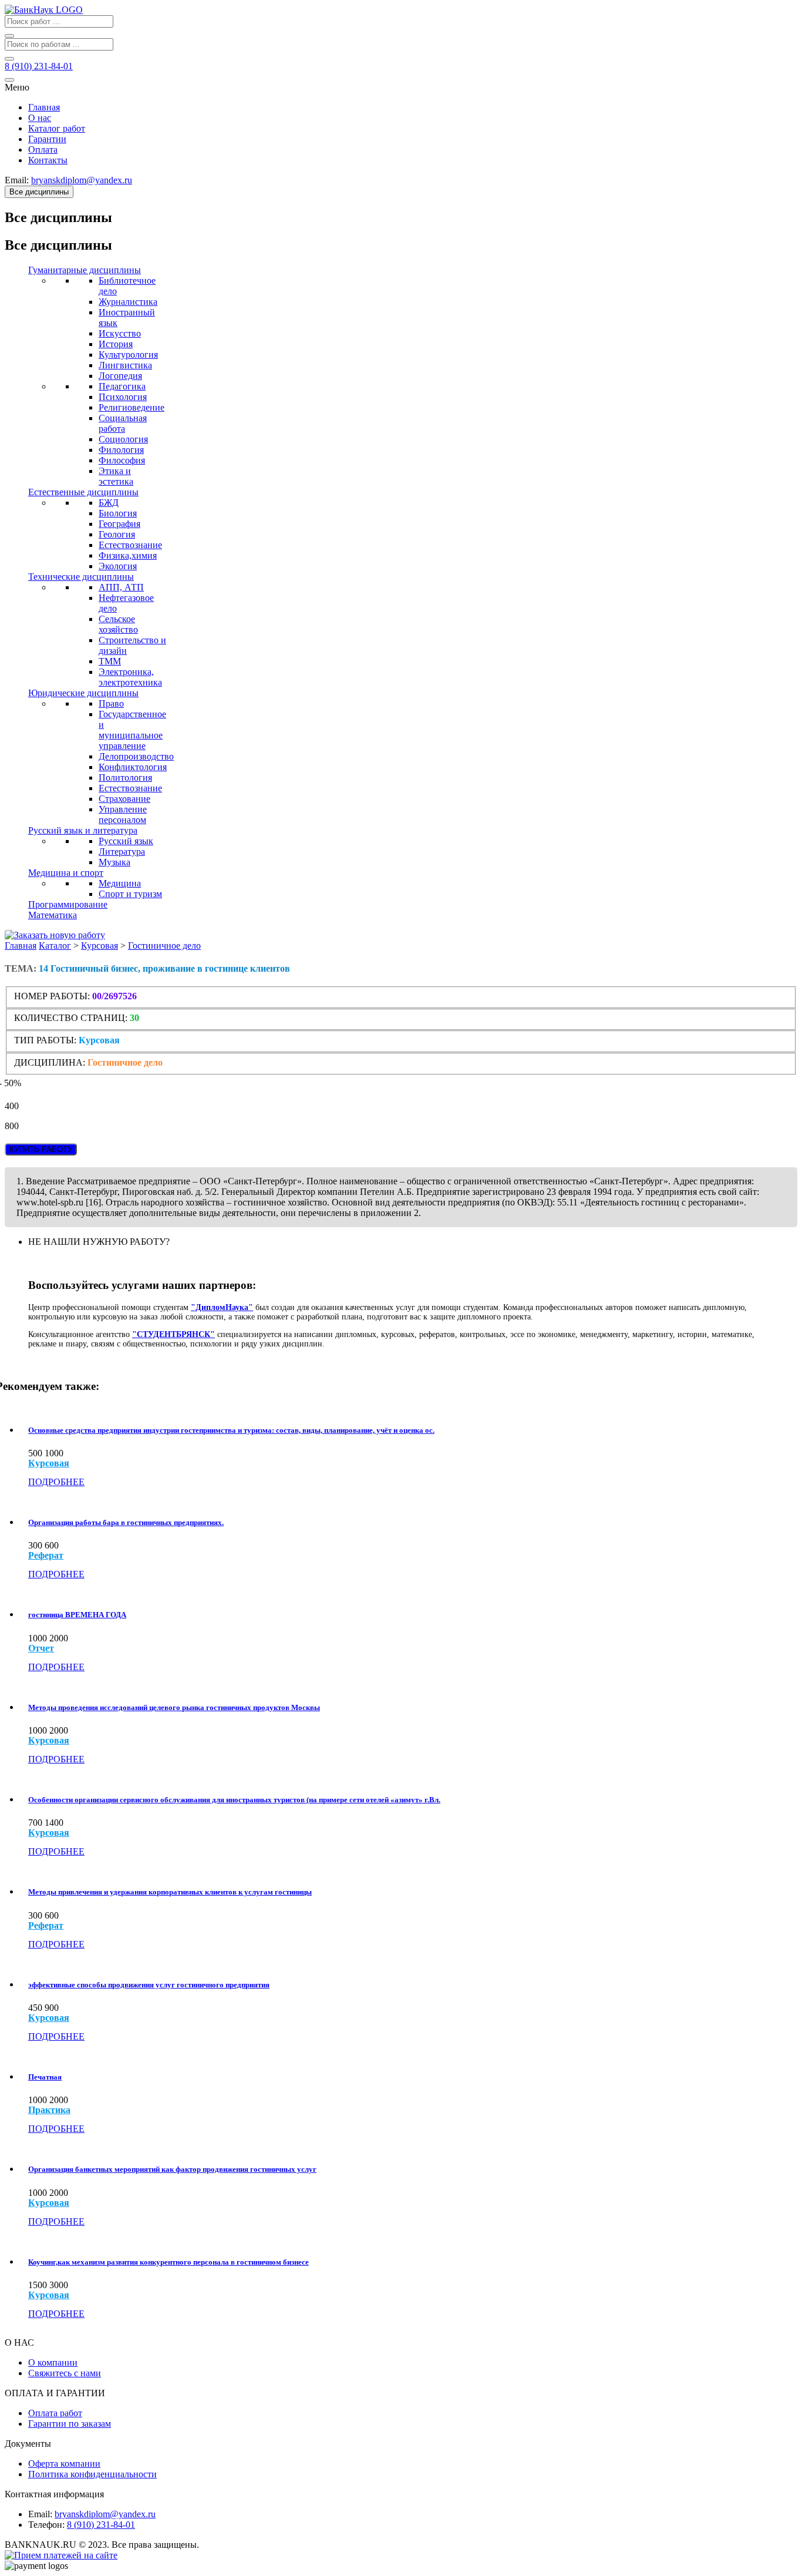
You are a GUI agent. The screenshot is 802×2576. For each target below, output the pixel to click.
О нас (40, 118)
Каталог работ (57, 128)
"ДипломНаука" (222, 1307)
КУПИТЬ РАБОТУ (41, 1149)
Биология (118, 513)
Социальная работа (123, 423)
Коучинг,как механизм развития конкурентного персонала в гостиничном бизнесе (169, 2262)
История (116, 344)
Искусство (120, 333)
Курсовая (100, 946)
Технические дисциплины (81, 577)
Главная (44, 107)
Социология (123, 439)
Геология (117, 534)
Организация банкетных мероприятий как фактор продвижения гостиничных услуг (172, 2169)
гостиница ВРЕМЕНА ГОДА (77, 1615)
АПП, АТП (121, 587)
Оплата (43, 150)
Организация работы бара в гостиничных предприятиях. (126, 1522)
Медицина (120, 883)
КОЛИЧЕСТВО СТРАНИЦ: (71, 1018)
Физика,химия (128, 555)
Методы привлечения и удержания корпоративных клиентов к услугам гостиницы (170, 1892)
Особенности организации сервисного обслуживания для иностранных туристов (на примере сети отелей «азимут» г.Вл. (234, 1800)
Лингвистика (125, 365)
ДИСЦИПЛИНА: (51, 1062)
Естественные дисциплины (83, 492)
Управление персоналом (123, 815)
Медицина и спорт (66, 873)
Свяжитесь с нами (65, 2373)
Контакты (48, 160)
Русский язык (126, 841)
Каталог (55, 946)
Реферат (46, 1556)
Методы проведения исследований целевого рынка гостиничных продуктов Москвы (174, 1707)
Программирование (68, 904)
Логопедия (120, 376)
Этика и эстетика (116, 476)
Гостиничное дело (164, 946)
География (119, 524)
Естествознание (130, 545)
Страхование (124, 799)
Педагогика (122, 386)
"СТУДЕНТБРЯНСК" (173, 1334)
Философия (122, 460)
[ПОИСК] (9, 36)
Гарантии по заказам (70, 2424)
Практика (49, 2110)
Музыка (114, 862)
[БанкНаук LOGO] (44, 10)
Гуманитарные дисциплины (85, 270)
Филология (121, 450)
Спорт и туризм (130, 894)
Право (111, 703)
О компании (53, 2362)
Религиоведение (132, 407)
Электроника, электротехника (130, 677)
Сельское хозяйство (118, 624)
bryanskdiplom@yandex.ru (105, 2514)
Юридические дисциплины (83, 693)
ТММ (110, 661)
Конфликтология (133, 767)
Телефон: (46, 2525)
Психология (123, 397)
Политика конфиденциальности (92, 2474)
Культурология (128, 355)
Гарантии (47, 139)
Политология (125, 777)
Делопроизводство (136, 756)
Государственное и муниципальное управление (132, 730)
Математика (53, 915)
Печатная (45, 2077)
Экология (118, 566)
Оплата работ (55, 2413)
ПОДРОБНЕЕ (56, 1482)
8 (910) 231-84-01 (101, 2525)
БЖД (109, 503)
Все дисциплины (39, 192)
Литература (122, 852)
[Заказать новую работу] (55, 935)
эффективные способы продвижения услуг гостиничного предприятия (149, 1985)
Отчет (41, 1648)
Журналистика (128, 302)
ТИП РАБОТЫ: (45, 1040)
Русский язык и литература (83, 830)
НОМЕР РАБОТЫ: (52, 996)
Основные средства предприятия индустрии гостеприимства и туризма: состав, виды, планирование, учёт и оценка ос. (231, 1430)
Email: (40, 2514)
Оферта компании (64, 2464)
